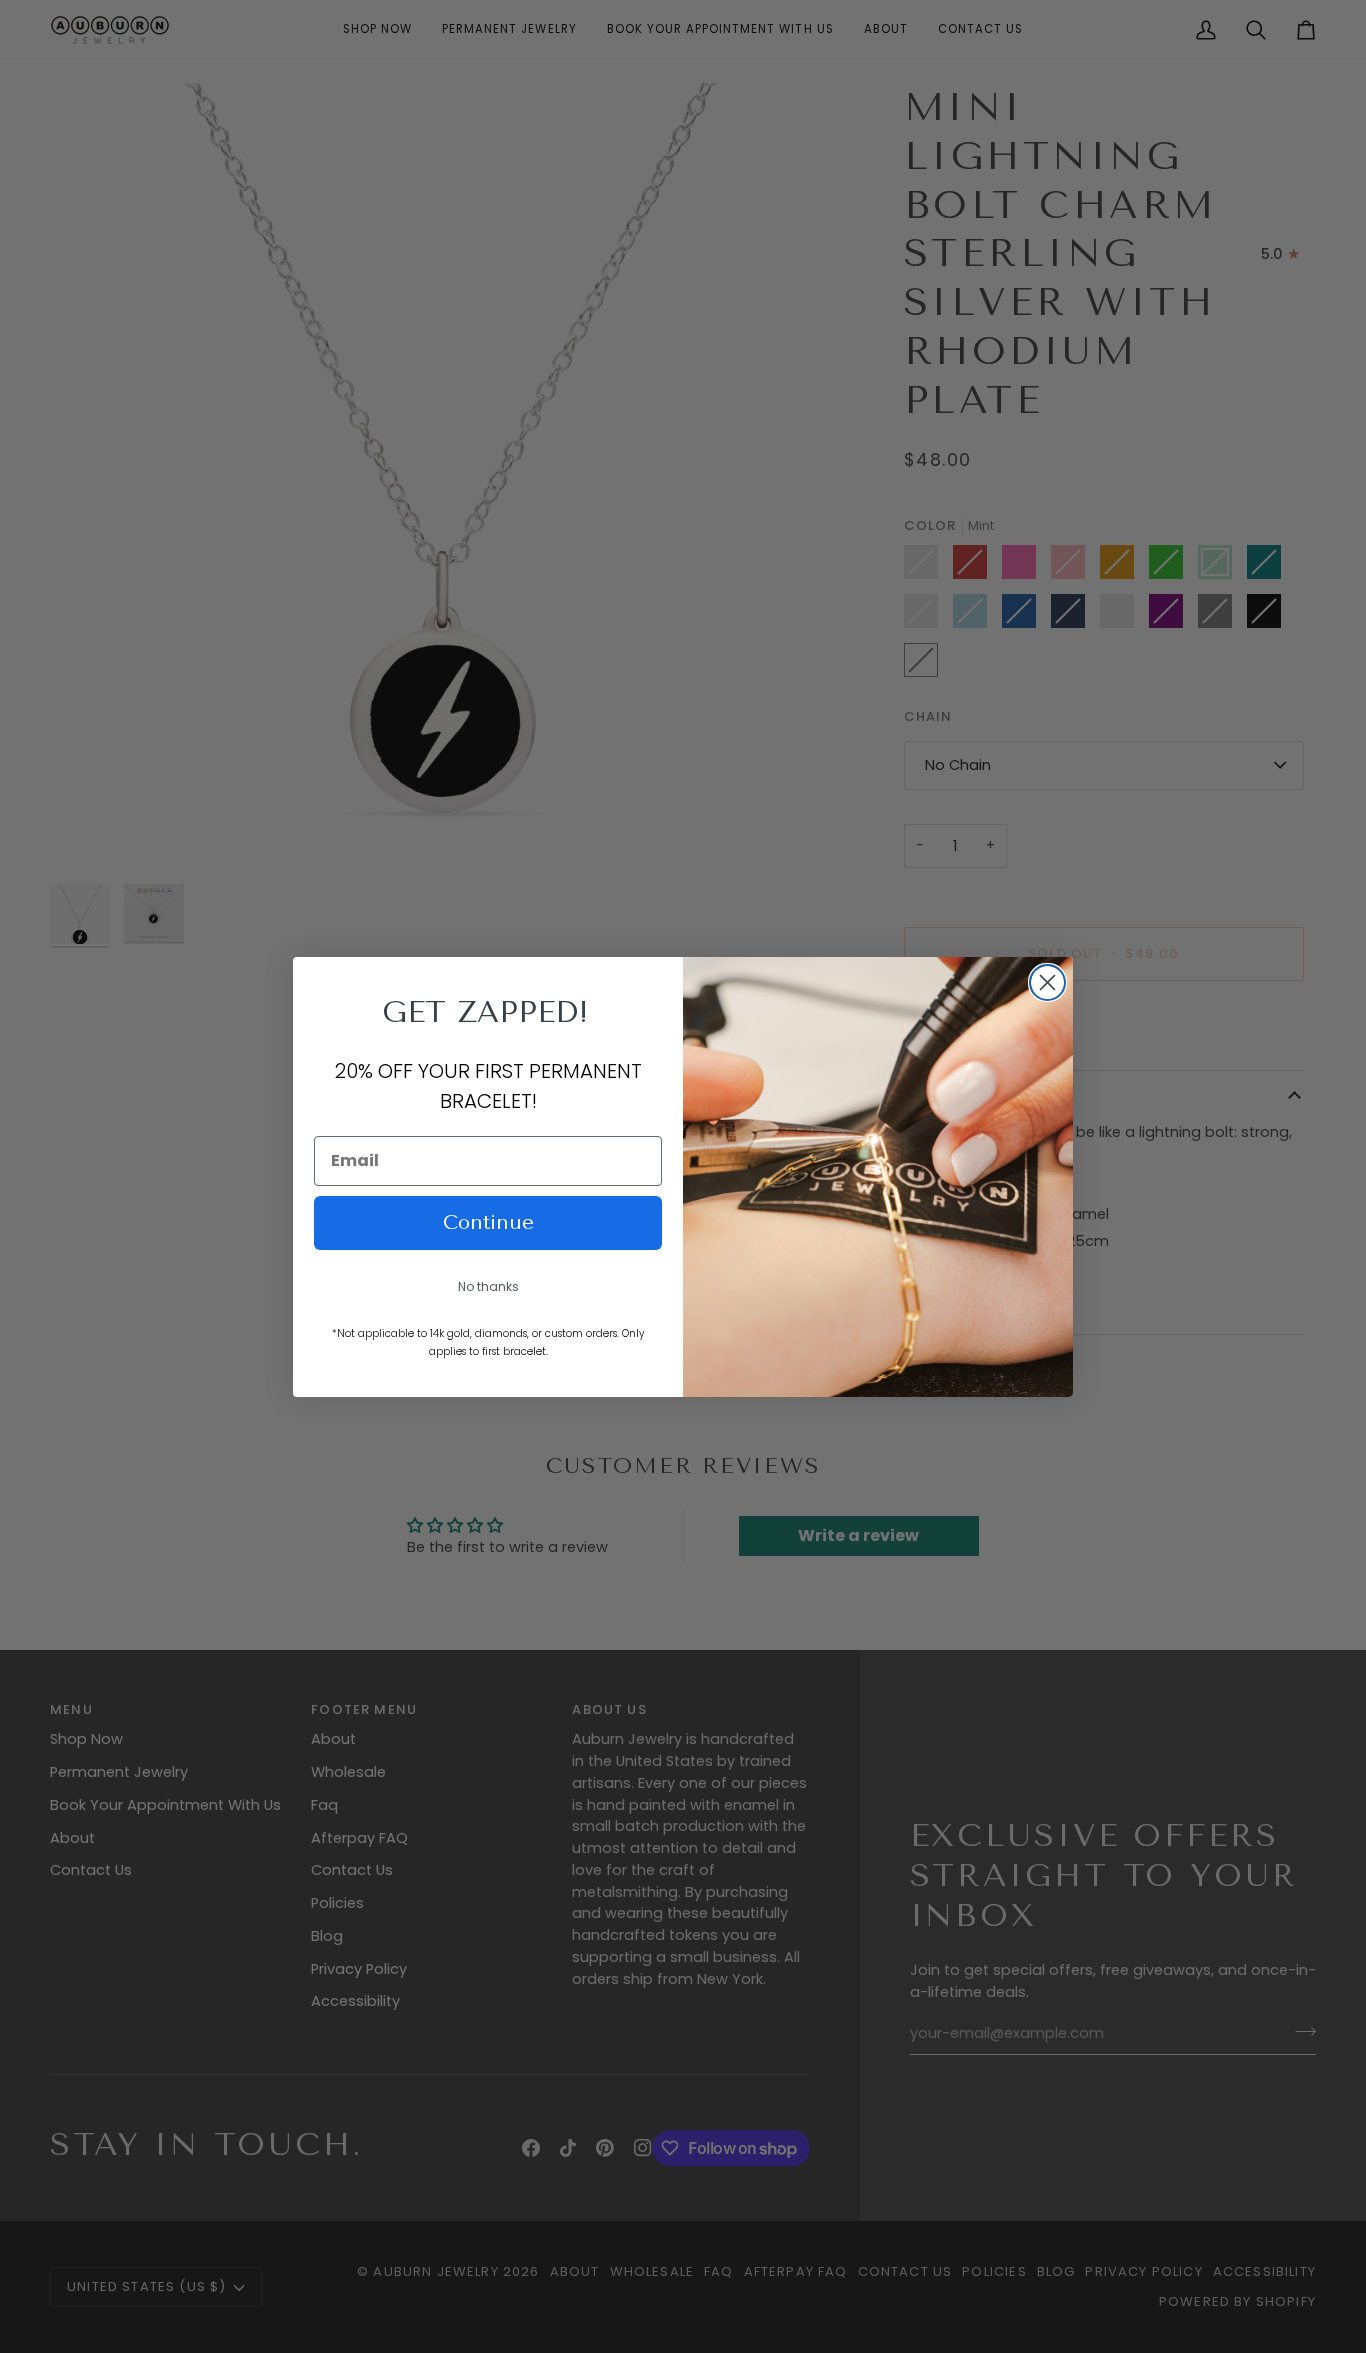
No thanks (488, 1286)
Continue (488, 1222)
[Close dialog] (1047, 982)
